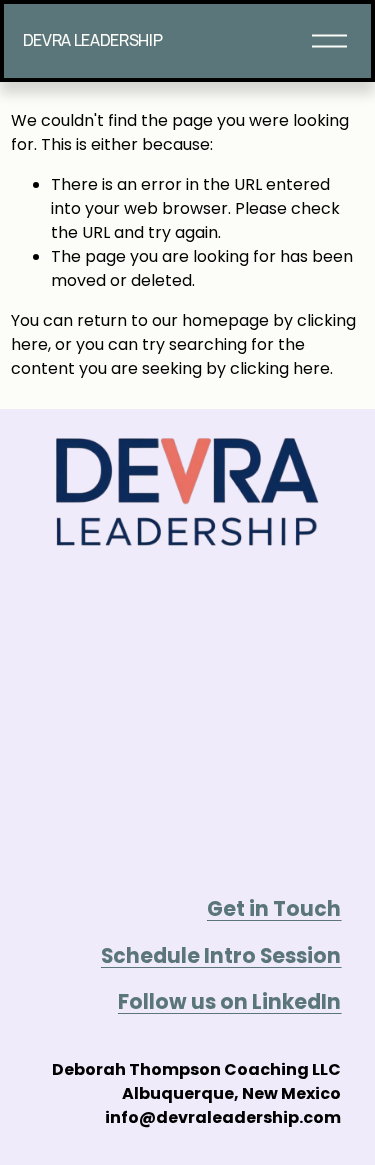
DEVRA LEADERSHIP (93, 40)
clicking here (280, 368)
